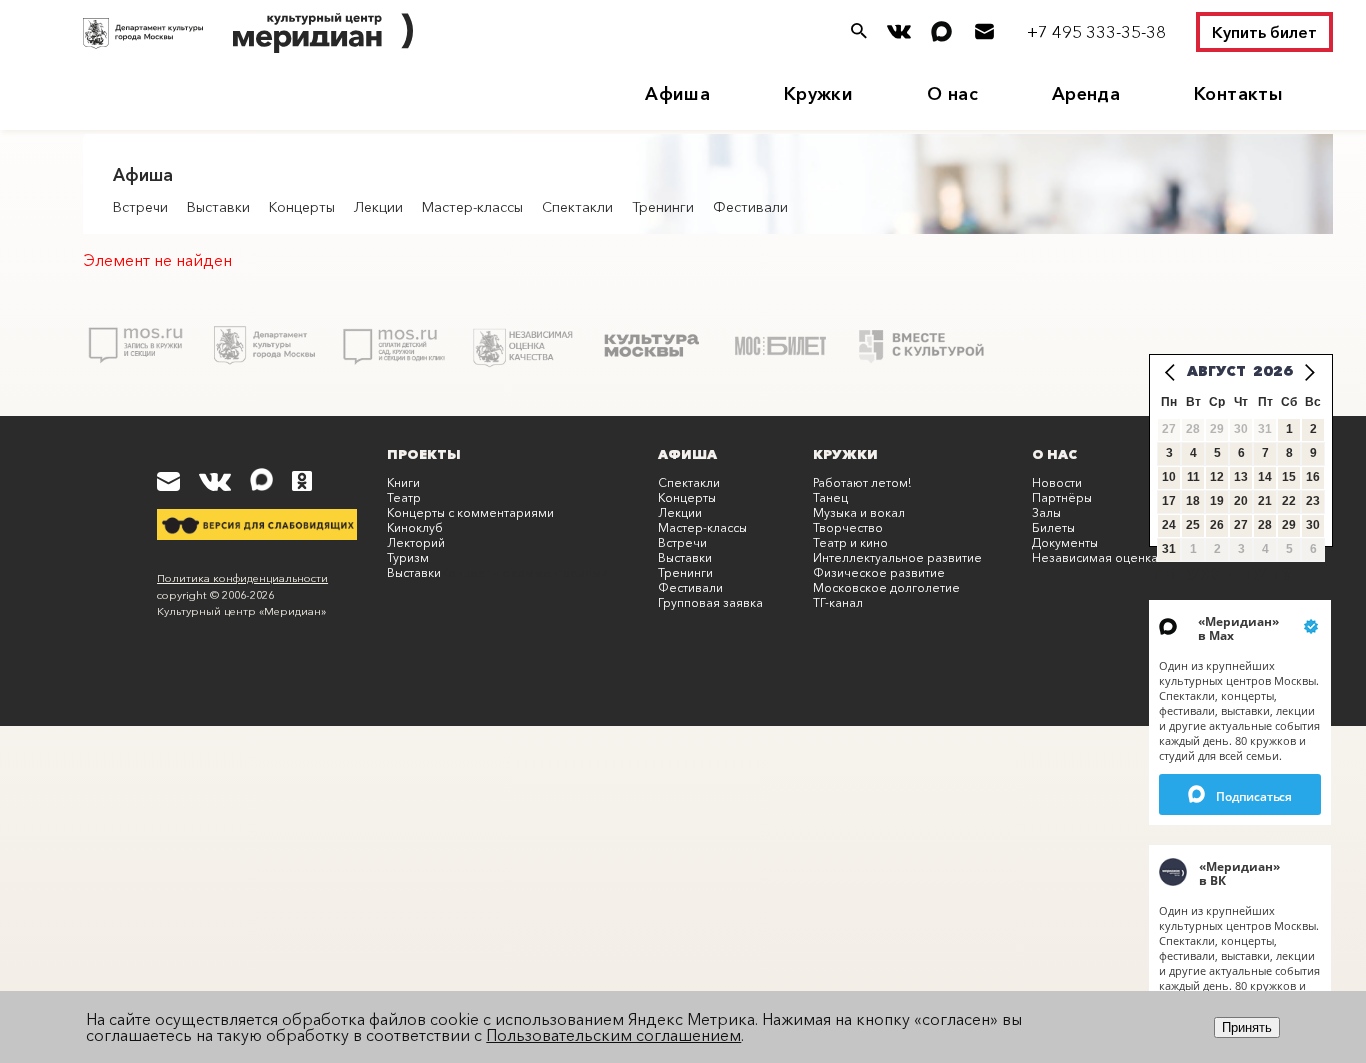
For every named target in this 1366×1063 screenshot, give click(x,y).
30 (1313, 525)
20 (1241, 501)
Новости (1057, 482)
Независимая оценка (1095, 557)
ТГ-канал (838, 602)
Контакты (1238, 94)
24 (1169, 525)
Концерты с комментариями (470, 512)
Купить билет (1264, 32)
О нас (952, 94)
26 (1217, 525)
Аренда (1086, 94)
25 (1193, 525)
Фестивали (750, 207)
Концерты (302, 207)
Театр (404, 497)
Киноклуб (415, 527)
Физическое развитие (879, 572)
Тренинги (663, 207)
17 (1169, 501)
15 (1289, 477)
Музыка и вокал (859, 512)
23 (1313, 501)
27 (1241, 525)
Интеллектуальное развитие (897, 557)
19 (1217, 501)
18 (1193, 501)
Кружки (818, 94)
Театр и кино (850, 542)
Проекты (424, 454)
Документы (1065, 542)
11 (1193, 477)
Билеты (1053, 527)
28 (1265, 525)
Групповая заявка (710, 602)
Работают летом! (862, 482)
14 (1265, 477)
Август (1216, 371)
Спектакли (577, 207)
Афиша (677, 94)
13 (1241, 477)
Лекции (378, 207)
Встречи (140, 207)
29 (1289, 525)
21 (1265, 501)
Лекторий (416, 542)
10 (1169, 477)
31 (1169, 549)
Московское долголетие (886, 587)
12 (1217, 477)
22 (1289, 501)
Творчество (848, 527)
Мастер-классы (472, 207)
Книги (403, 482)
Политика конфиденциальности (242, 578)
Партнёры (1062, 497)
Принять (1247, 1027)
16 (1313, 477)
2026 (1273, 371)
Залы (1046, 512)
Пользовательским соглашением (613, 1035)
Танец (830, 497)
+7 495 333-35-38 (1096, 31)
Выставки (218, 207)
